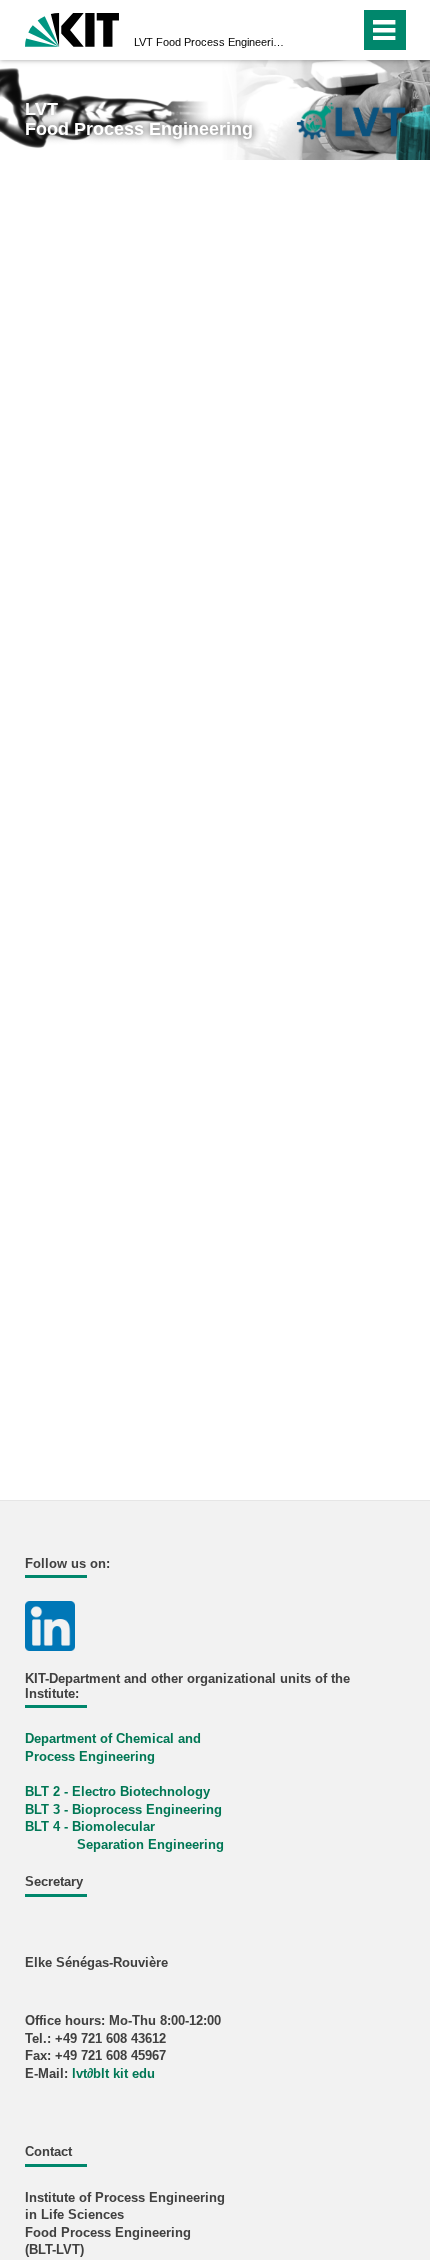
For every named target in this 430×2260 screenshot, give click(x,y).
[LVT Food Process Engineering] (350, 120)
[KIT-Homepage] (72, 27)
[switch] (308, 30)
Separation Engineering (150, 1845)
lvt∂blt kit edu (113, 2074)
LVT (209, 42)
